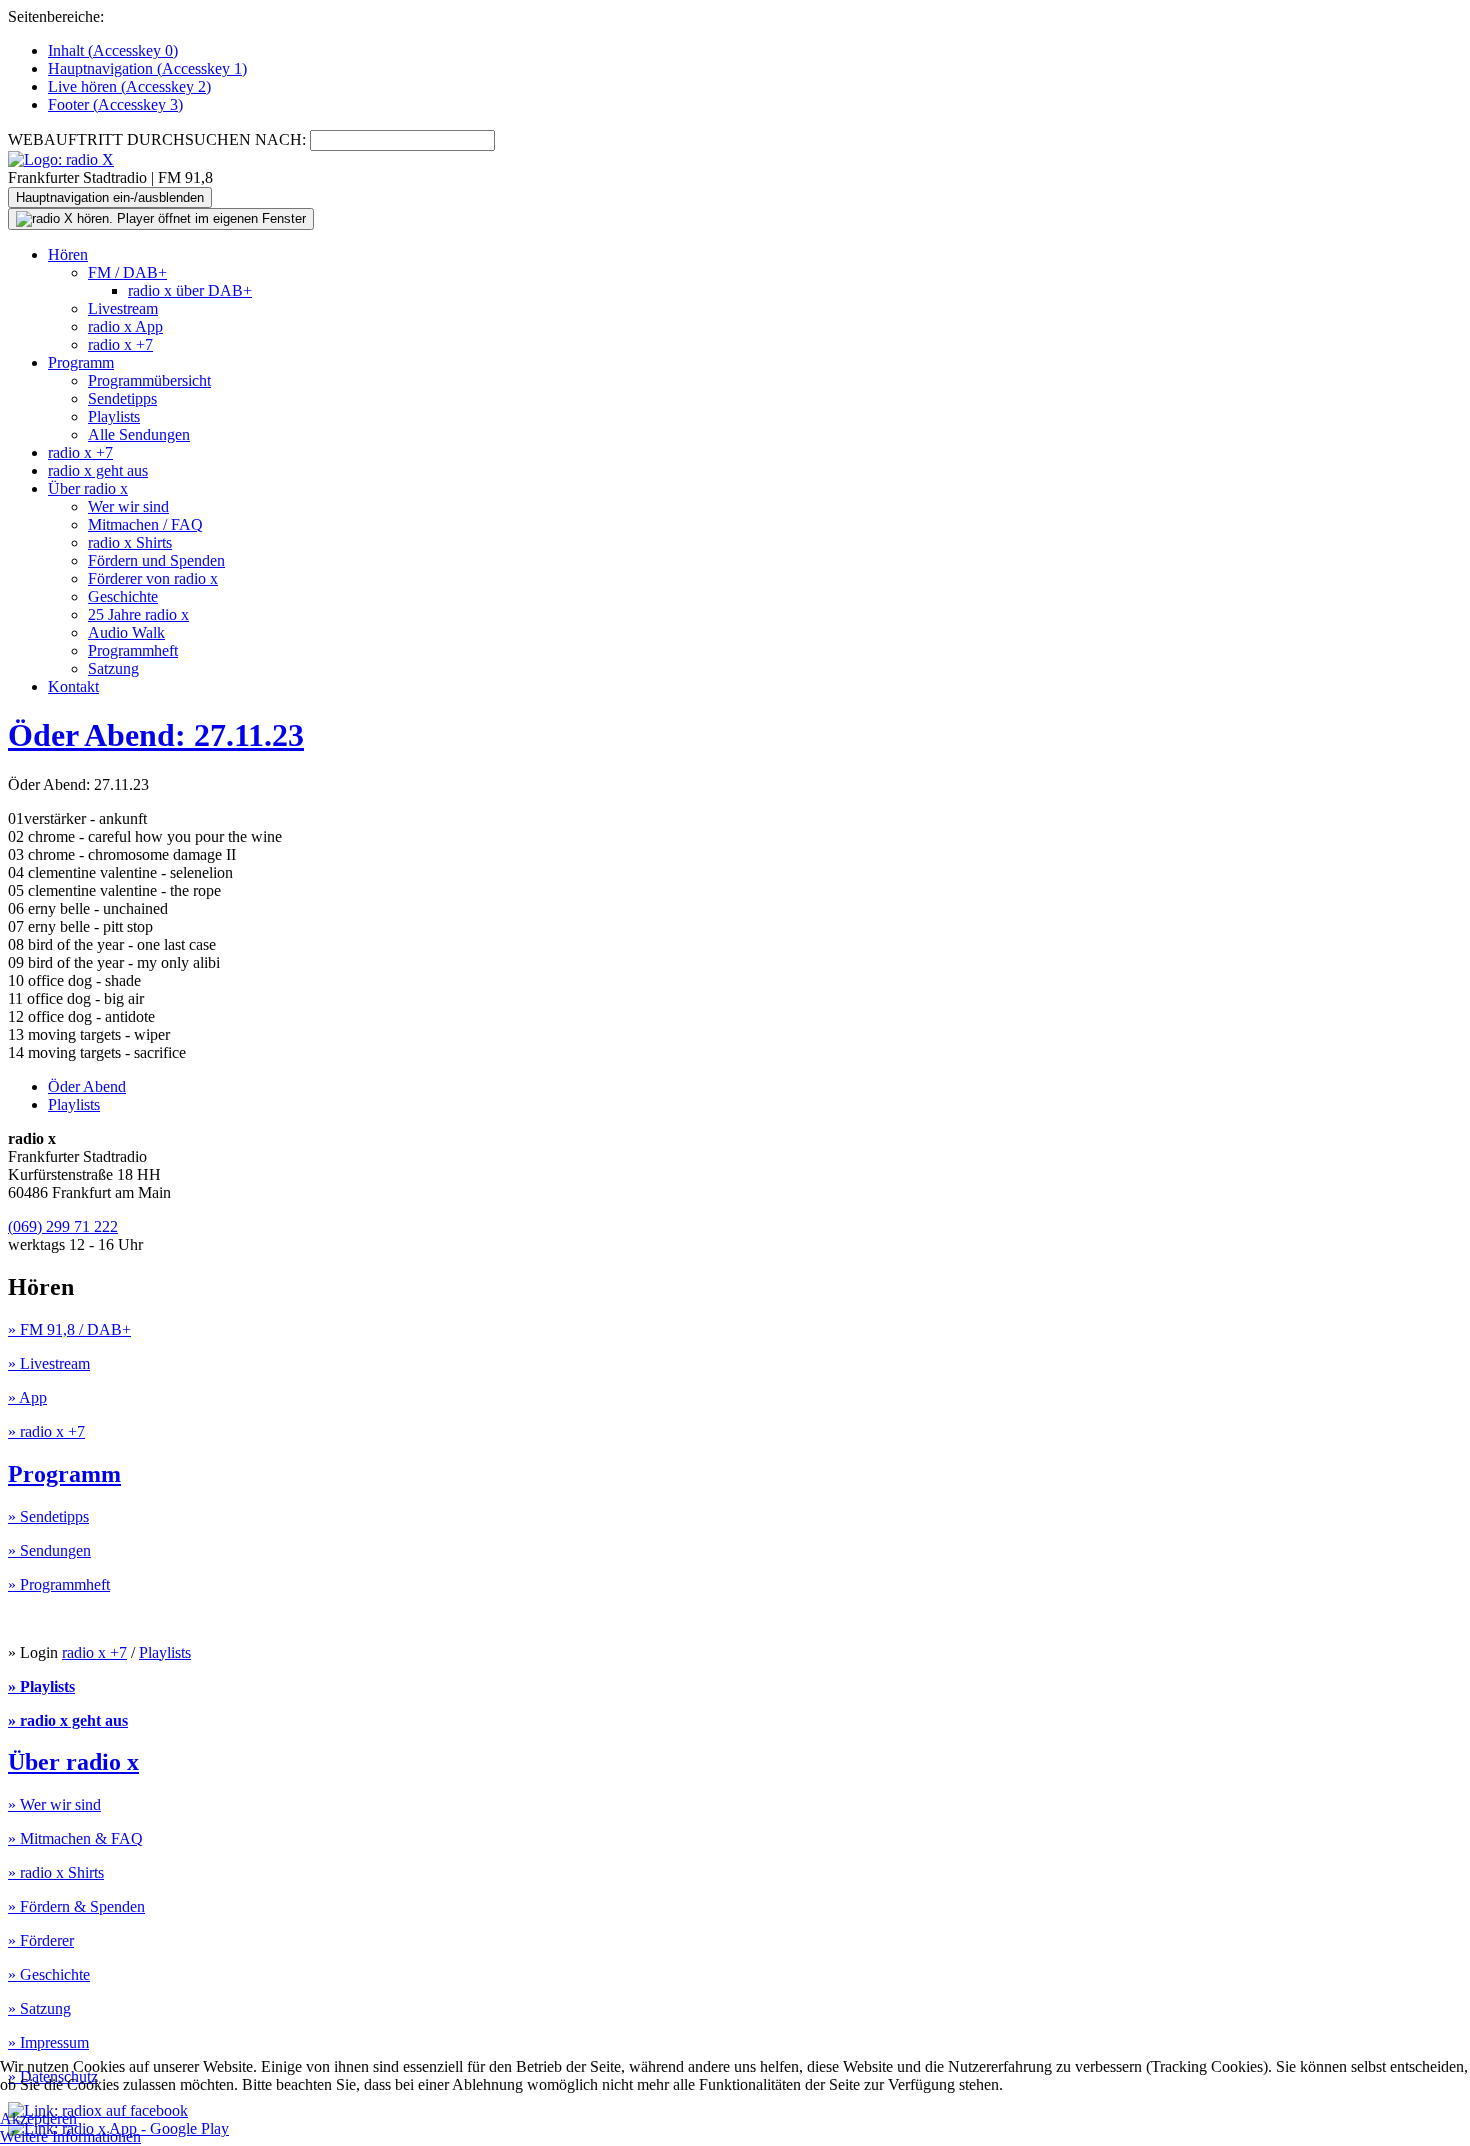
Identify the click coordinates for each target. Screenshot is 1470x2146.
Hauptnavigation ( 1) (147, 68)
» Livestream (49, 1363)
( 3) (115, 104)
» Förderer (41, 1940)
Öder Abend (87, 1086)
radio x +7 (120, 344)
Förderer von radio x (153, 578)
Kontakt (73, 686)
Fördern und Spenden (156, 560)
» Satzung (39, 2008)
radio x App (125, 326)
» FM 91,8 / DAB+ (69, 1329)
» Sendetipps (48, 1516)
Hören (68, 254)
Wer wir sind (128, 506)
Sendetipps (122, 398)
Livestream (123, 308)
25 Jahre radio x (138, 614)
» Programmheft (59, 1584)
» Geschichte (49, 1974)
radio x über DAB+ (190, 290)
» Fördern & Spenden (76, 1906)
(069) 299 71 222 (63, 1226)
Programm (81, 362)
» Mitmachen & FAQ (75, 1838)
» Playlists (41, 1686)
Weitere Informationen (70, 2136)
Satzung (113, 668)
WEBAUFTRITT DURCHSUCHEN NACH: (157, 139)
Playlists (114, 416)
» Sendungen (49, 1550)
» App (27, 1397)
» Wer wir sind (54, 1804)
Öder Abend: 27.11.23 (156, 735)
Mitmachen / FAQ (145, 524)
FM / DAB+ (127, 272)
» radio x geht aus (68, 1720)
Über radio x (88, 488)
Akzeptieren (38, 2118)
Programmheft (133, 650)
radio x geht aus (98, 470)
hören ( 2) (129, 86)
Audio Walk (126, 632)
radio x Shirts (130, 542)
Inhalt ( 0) (113, 50)
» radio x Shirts (56, 1872)
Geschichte (123, 596)
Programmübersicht (149, 380)
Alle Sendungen (139, 434)
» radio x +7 (46, 1431)
